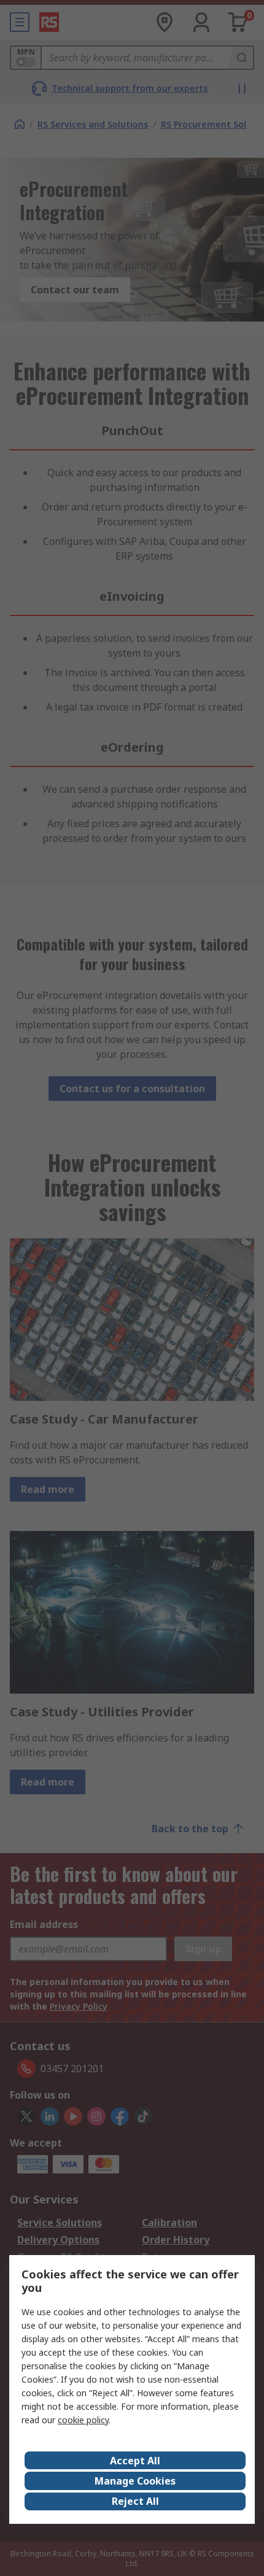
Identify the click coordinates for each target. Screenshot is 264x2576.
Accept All (135, 2461)
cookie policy (83, 2420)
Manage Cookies (135, 2481)
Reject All (135, 2501)
